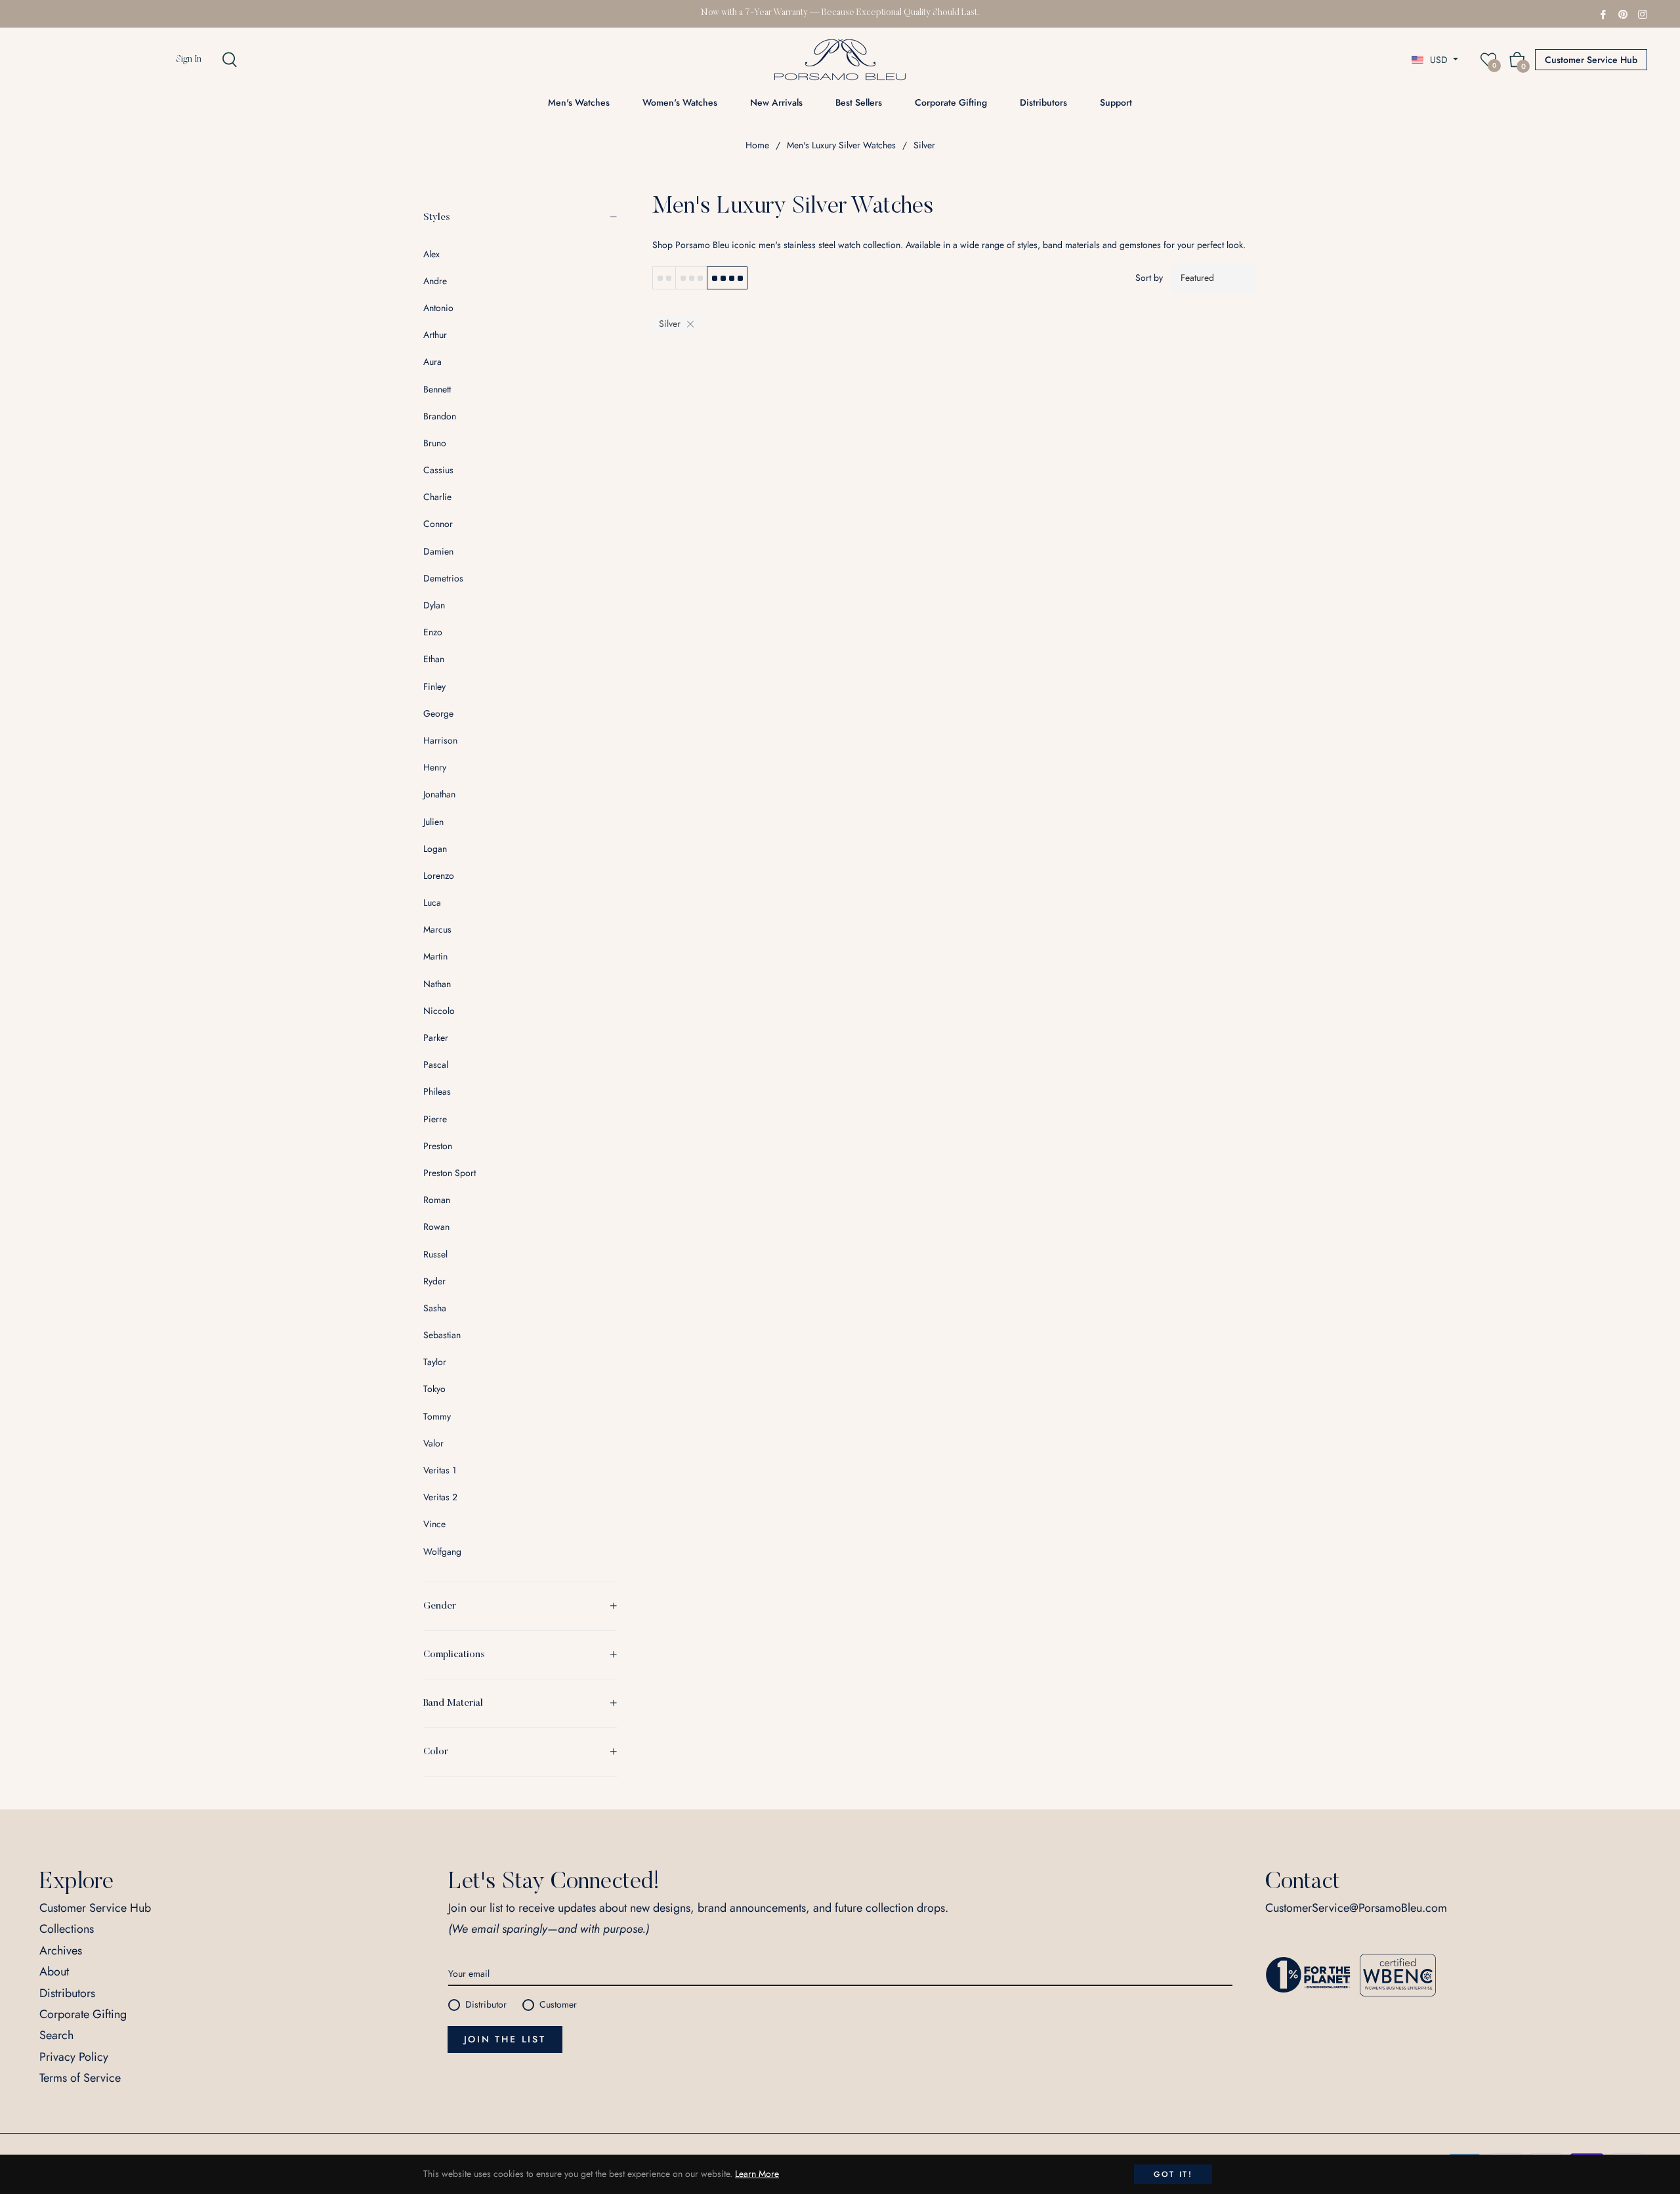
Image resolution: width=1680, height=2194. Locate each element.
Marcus (437, 929)
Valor (433, 1443)
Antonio (438, 308)
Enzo (433, 632)
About (54, 1972)
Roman (437, 1200)
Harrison (440, 740)
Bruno (435, 443)
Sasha (435, 1308)
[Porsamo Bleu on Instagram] (1643, 13)
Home (757, 145)
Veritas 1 (440, 1470)
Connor (438, 524)
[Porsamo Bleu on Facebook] (1603, 13)
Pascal (436, 1065)
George (438, 713)
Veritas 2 (440, 1497)
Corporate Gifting (83, 2014)
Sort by (1149, 278)
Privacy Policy (74, 2057)
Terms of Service (80, 2078)
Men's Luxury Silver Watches (841, 145)
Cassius (438, 470)
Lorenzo (439, 875)
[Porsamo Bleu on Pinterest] (1623, 13)
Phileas (437, 1091)
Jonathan (439, 794)
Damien (438, 551)
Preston (438, 1146)
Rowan (436, 1227)
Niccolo (439, 1011)
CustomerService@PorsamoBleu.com (1356, 1908)
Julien (433, 822)
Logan (435, 849)
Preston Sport (450, 1173)
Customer (558, 2004)
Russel (435, 1254)
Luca (432, 902)
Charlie (437, 497)
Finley (434, 686)
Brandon (440, 416)
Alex (431, 254)
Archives (61, 1951)
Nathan (437, 984)
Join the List (505, 2039)
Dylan (434, 605)
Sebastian (442, 1335)
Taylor (435, 1362)
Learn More (757, 2174)
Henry (435, 767)
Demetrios (443, 578)
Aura (432, 362)
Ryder (434, 1281)
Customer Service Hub (1591, 60)
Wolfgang (442, 1551)
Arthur (435, 335)
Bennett (437, 389)
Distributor (486, 2004)
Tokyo (434, 1389)
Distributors (67, 1993)
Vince (434, 1524)
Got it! (1173, 2174)
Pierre (435, 1119)
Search (56, 2035)
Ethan (434, 659)
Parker (436, 1038)
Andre (435, 281)
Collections (67, 1929)
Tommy (437, 1416)
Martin (435, 956)
